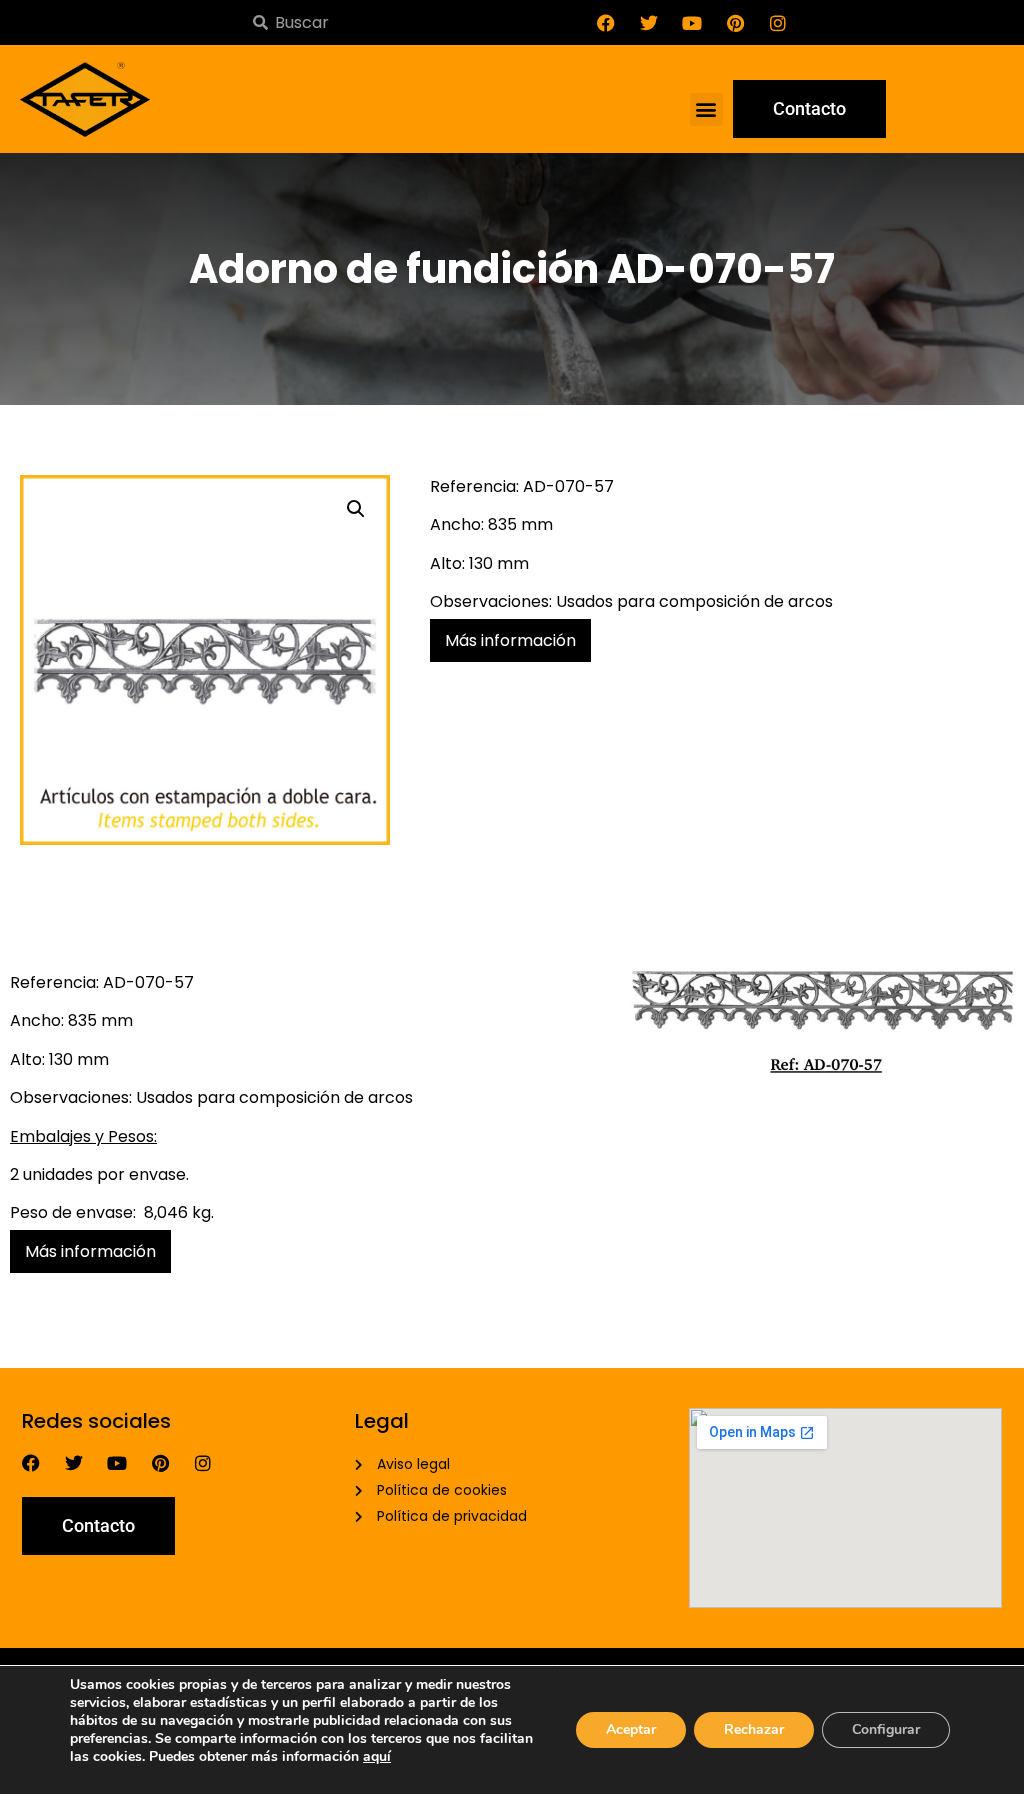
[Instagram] (778, 23)
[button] (706, 109)
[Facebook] (606, 23)
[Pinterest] (735, 23)
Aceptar (631, 1729)
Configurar (886, 1729)
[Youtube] (692, 23)
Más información (510, 640)
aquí (377, 1756)
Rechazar (754, 1729)
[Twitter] (649, 23)
